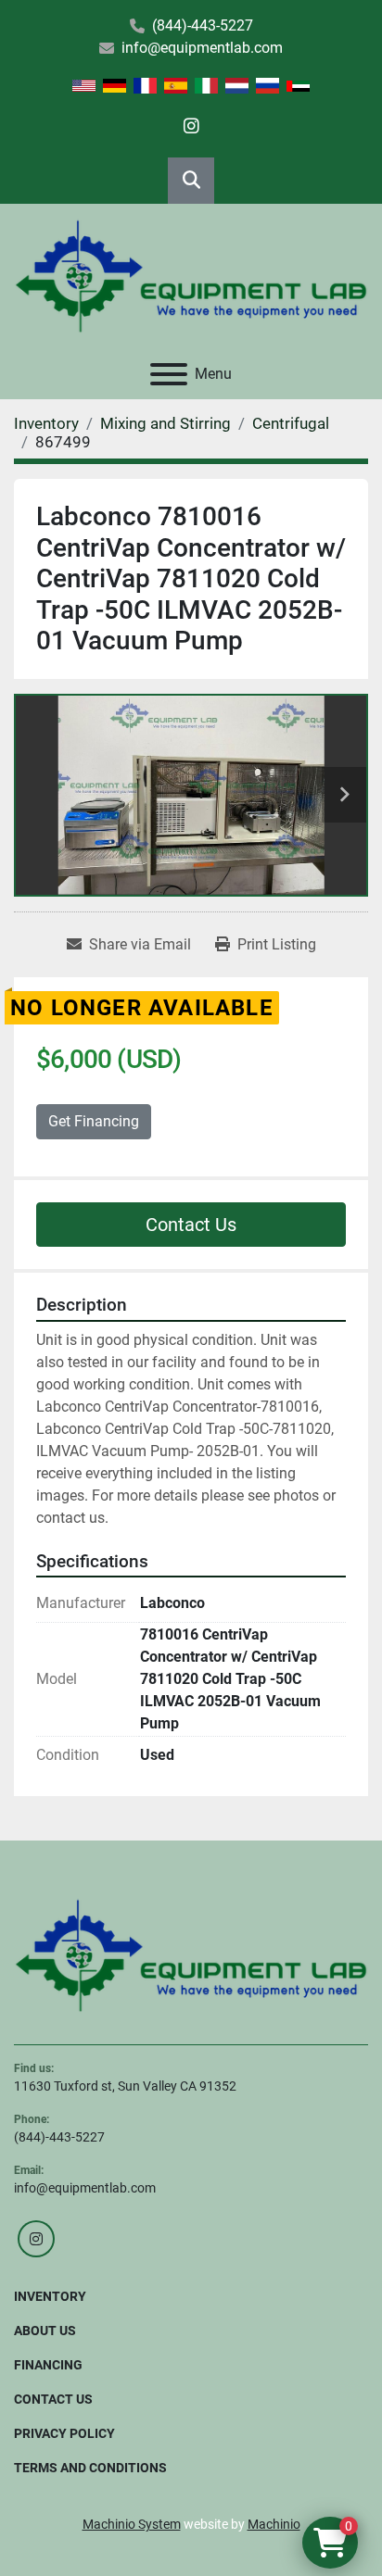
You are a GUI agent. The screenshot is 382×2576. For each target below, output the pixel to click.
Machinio (274, 2524)
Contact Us (191, 1225)
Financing (48, 2365)
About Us (45, 2331)
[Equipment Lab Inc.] (191, 1954)
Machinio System (132, 2524)
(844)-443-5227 (203, 25)
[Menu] (169, 374)
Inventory (50, 2296)
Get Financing (94, 1121)
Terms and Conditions (90, 2468)
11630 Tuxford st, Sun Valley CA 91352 (125, 2086)
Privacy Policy (64, 2433)
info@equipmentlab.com (202, 48)
